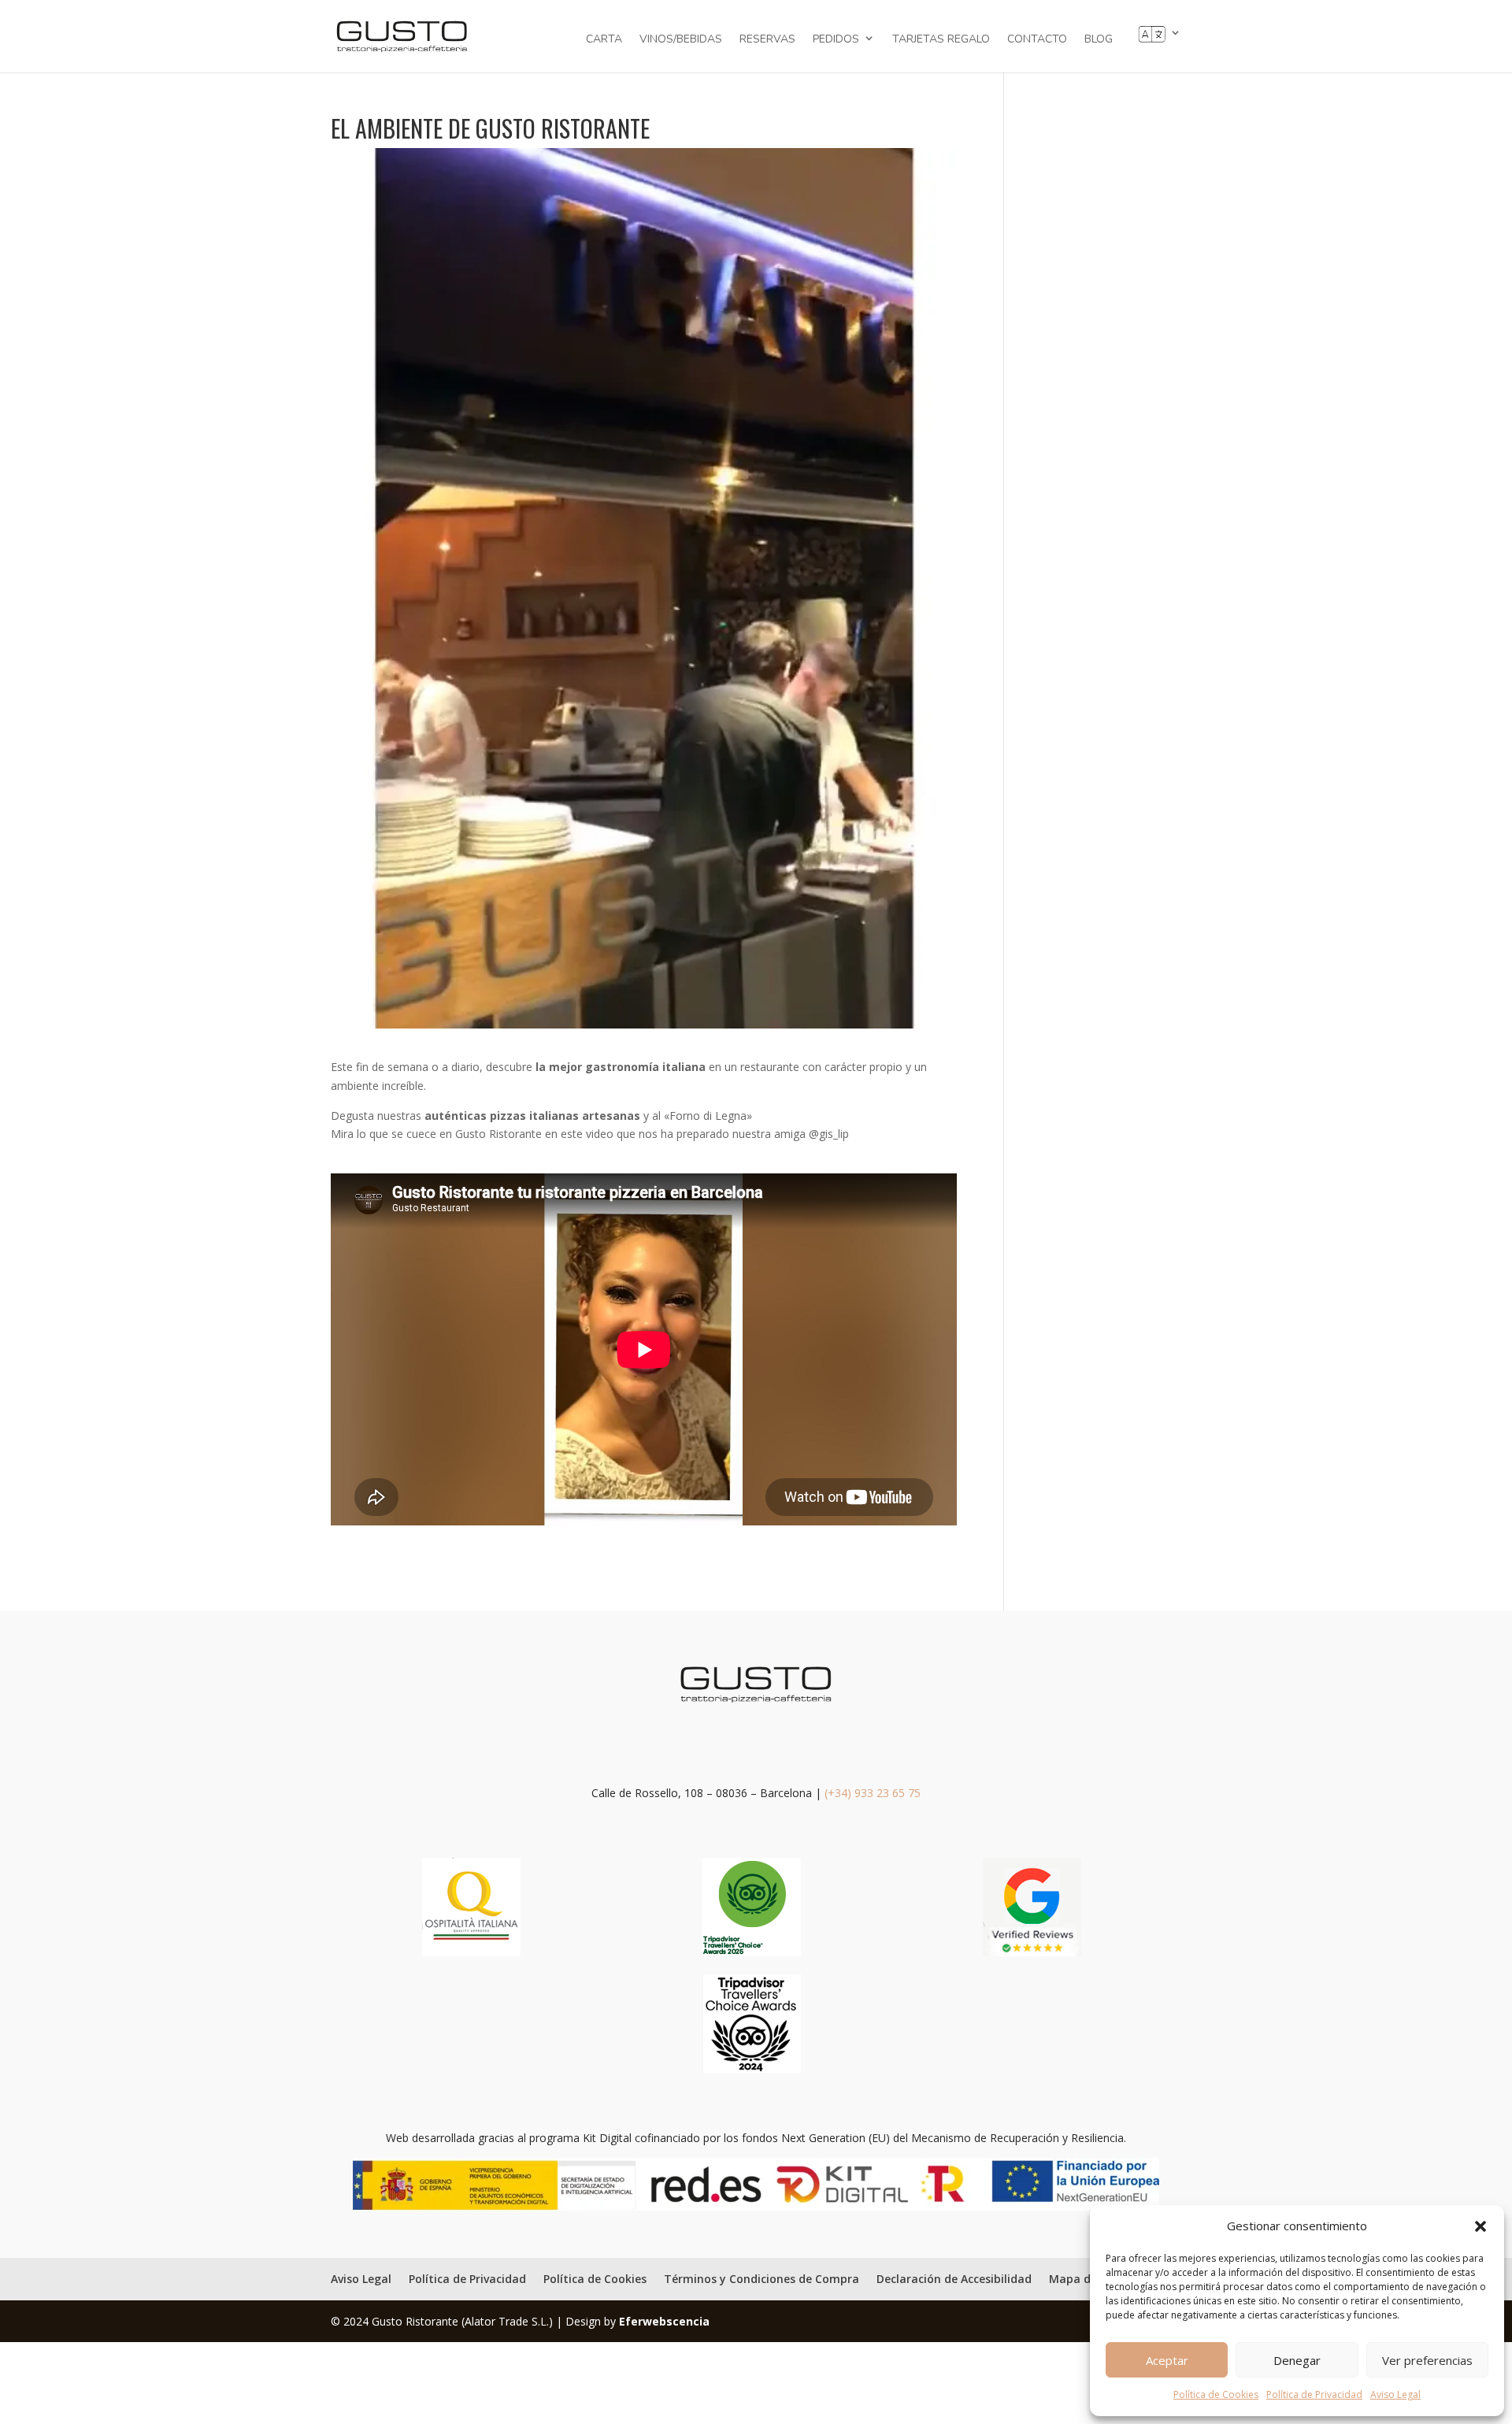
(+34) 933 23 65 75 (873, 1793)
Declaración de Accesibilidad (954, 2279)
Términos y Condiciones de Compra (762, 2279)
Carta (604, 40)
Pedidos (836, 39)
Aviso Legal (1395, 2394)
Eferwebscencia (664, 2321)
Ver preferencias (1427, 2360)
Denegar (1297, 2360)
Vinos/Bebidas (681, 40)
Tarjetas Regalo (941, 40)
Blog (1099, 40)
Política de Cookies (1216, 2394)
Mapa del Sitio (1089, 2279)
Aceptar (1167, 2360)
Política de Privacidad (1314, 2394)
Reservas (767, 40)
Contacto (1037, 40)
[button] (1480, 2226)
